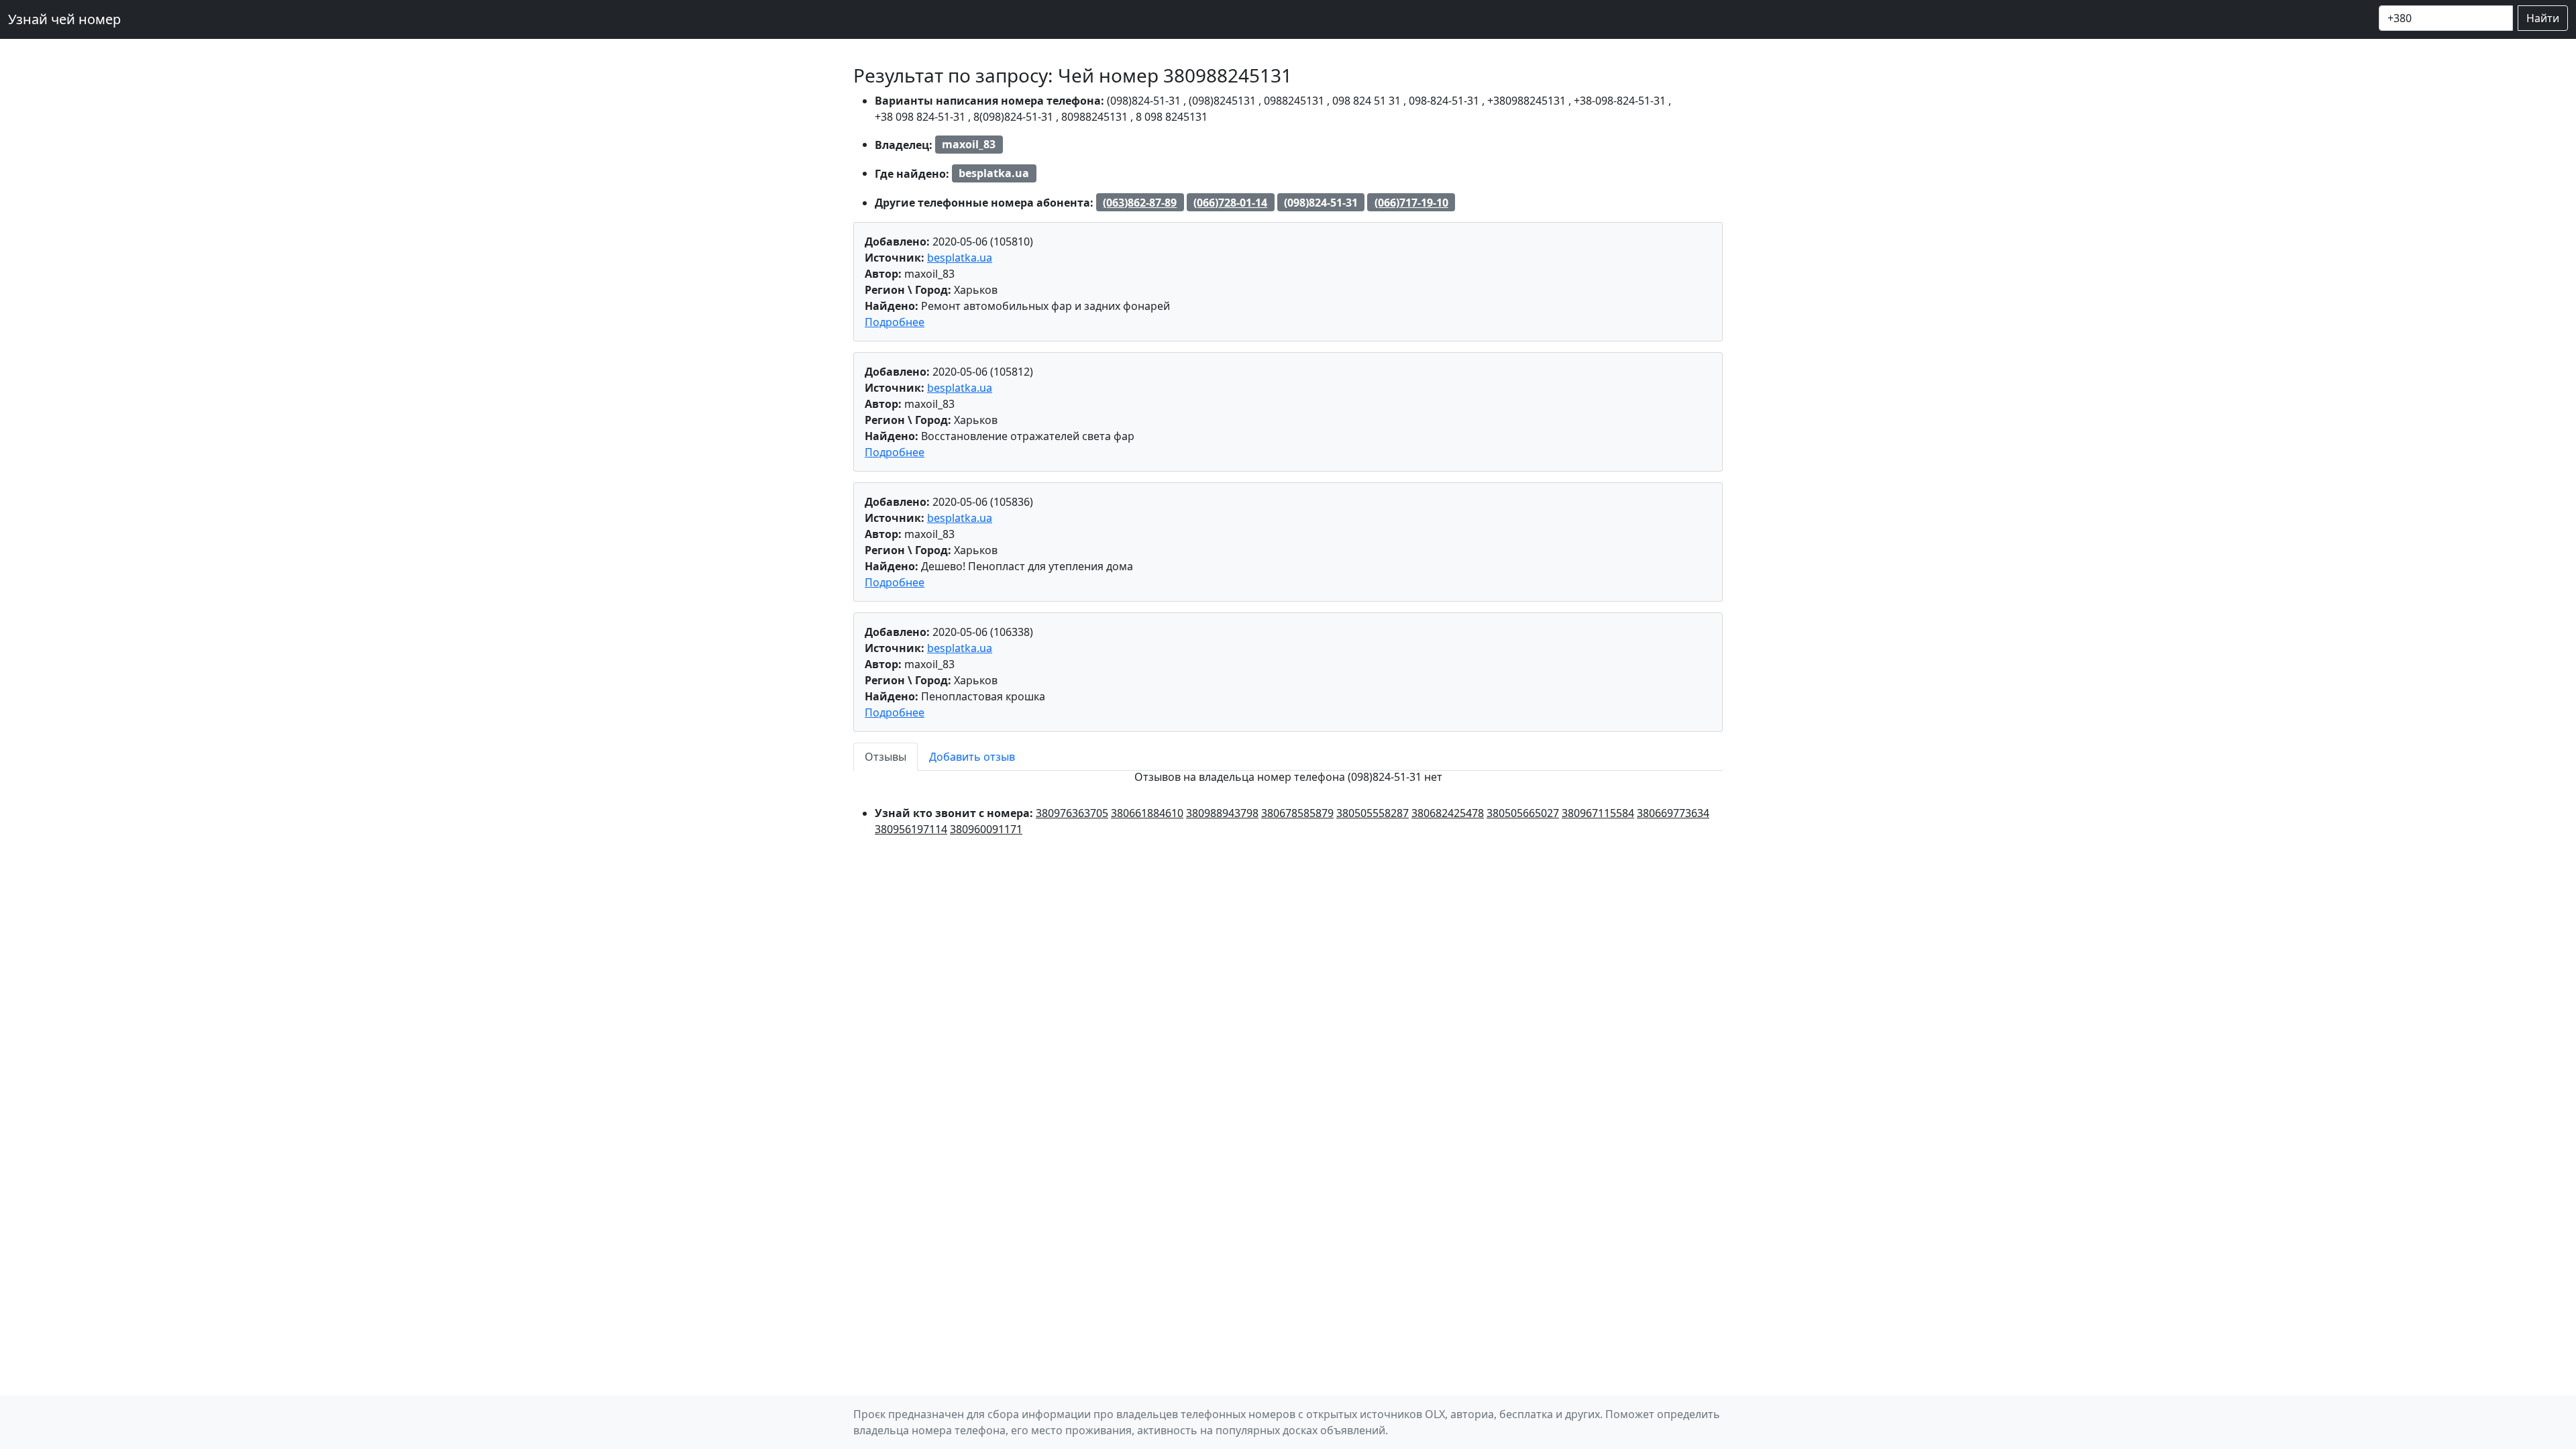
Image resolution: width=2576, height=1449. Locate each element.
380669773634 (1673, 813)
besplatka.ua (960, 258)
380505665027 (1523, 813)
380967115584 (1598, 813)
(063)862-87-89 (1140, 203)
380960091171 (986, 829)
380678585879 (1297, 813)
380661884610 (1147, 813)
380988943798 (1222, 813)
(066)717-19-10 (1411, 203)
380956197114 (911, 829)
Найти (2543, 18)
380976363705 (1072, 813)
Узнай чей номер (64, 19)
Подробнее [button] (895, 322)
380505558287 (1373, 813)
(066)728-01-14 (1230, 203)
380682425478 (1448, 813)
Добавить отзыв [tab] (972, 757)
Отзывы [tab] (885, 757)
